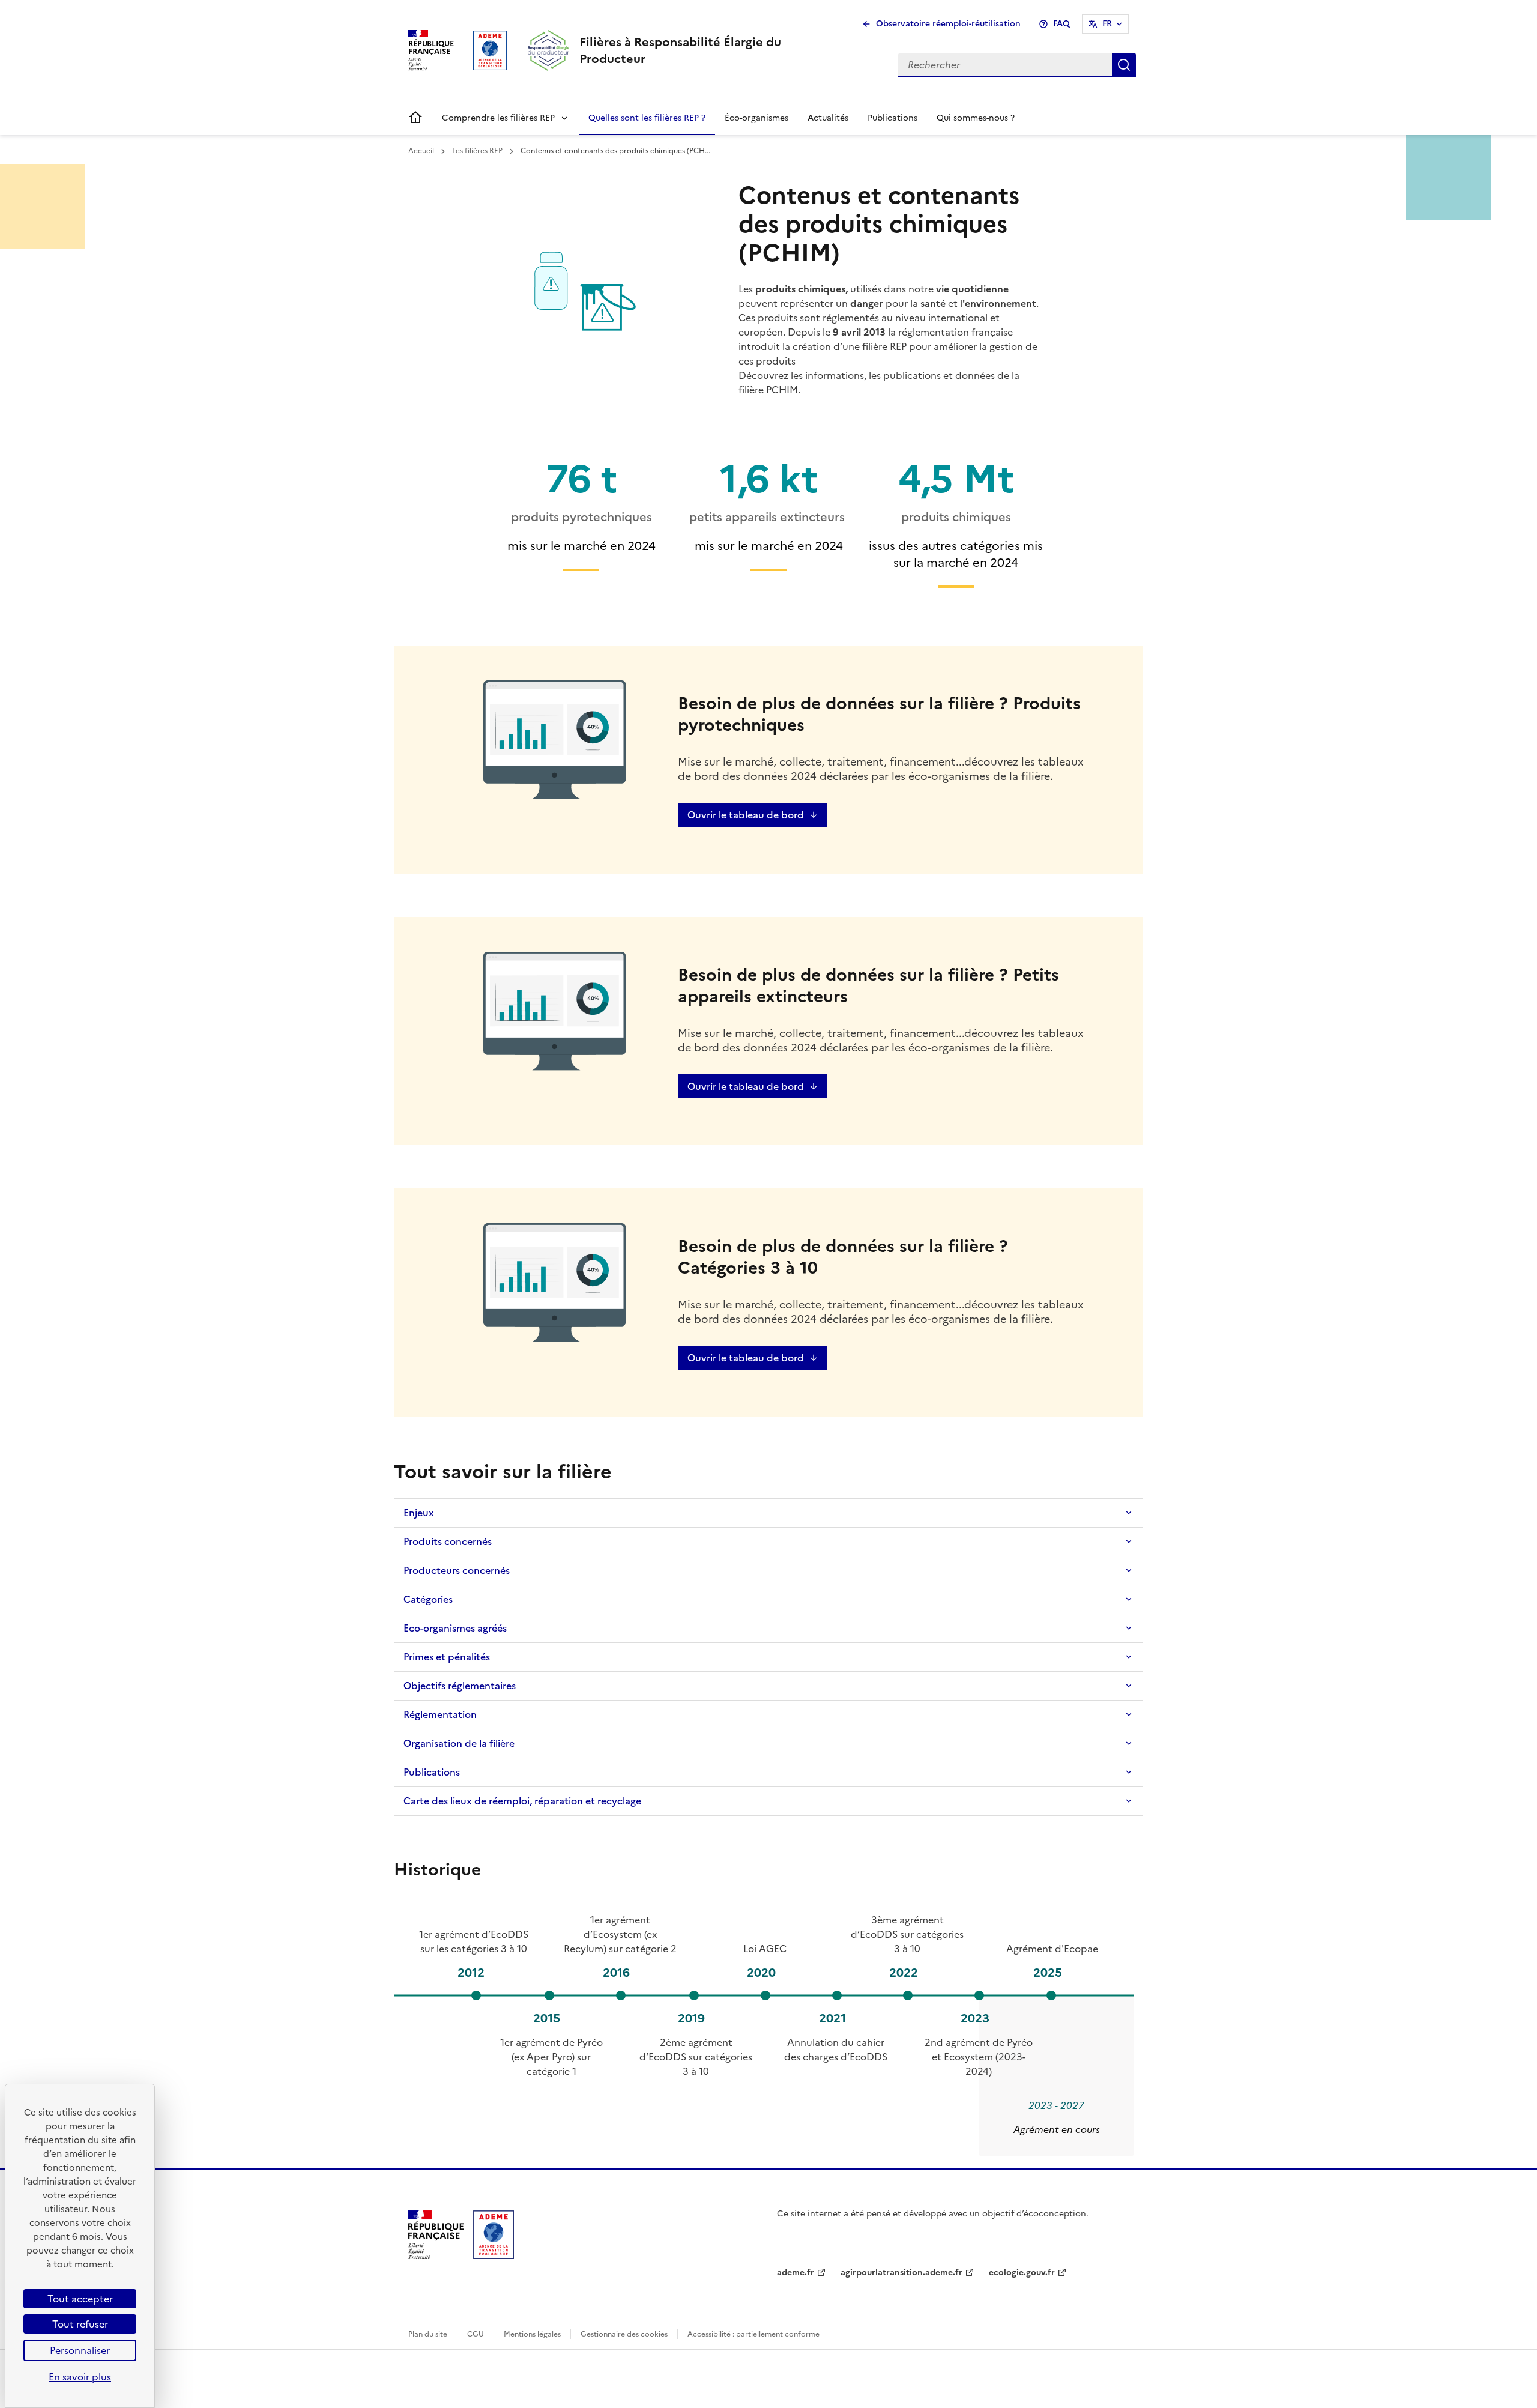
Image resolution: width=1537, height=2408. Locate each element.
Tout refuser (80, 2324)
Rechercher (1124, 65)
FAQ (1061, 24)
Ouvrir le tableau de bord (746, 815)
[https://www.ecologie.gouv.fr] (436, 2255)
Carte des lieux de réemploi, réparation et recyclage (522, 1801)
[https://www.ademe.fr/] (494, 2255)
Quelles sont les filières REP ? (647, 118)
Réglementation (440, 1714)
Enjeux (419, 1513)
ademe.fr (796, 2273)
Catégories (428, 1599)
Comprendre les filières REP (498, 118)
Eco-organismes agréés (455, 1628)
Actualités (828, 118)
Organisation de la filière (459, 1743)
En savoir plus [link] (80, 2377)
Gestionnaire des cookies (624, 2334)
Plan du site (428, 2334)
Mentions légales (532, 2334)
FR (1107, 24)
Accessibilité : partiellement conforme (753, 2334)
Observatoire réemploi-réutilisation (948, 24)
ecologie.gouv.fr (1022, 2273)
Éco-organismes (756, 118)
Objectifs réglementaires (460, 1686)
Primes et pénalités (447, 1657)
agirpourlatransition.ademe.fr (901, 2273)
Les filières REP (478, 151)
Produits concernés (448, 1541)
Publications (892, 118)
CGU (476, 2334)
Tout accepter (80, 2299)
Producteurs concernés (457, 1570)
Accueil (422, 151)
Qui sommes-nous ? (976, 118)
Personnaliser (80, 2350)
